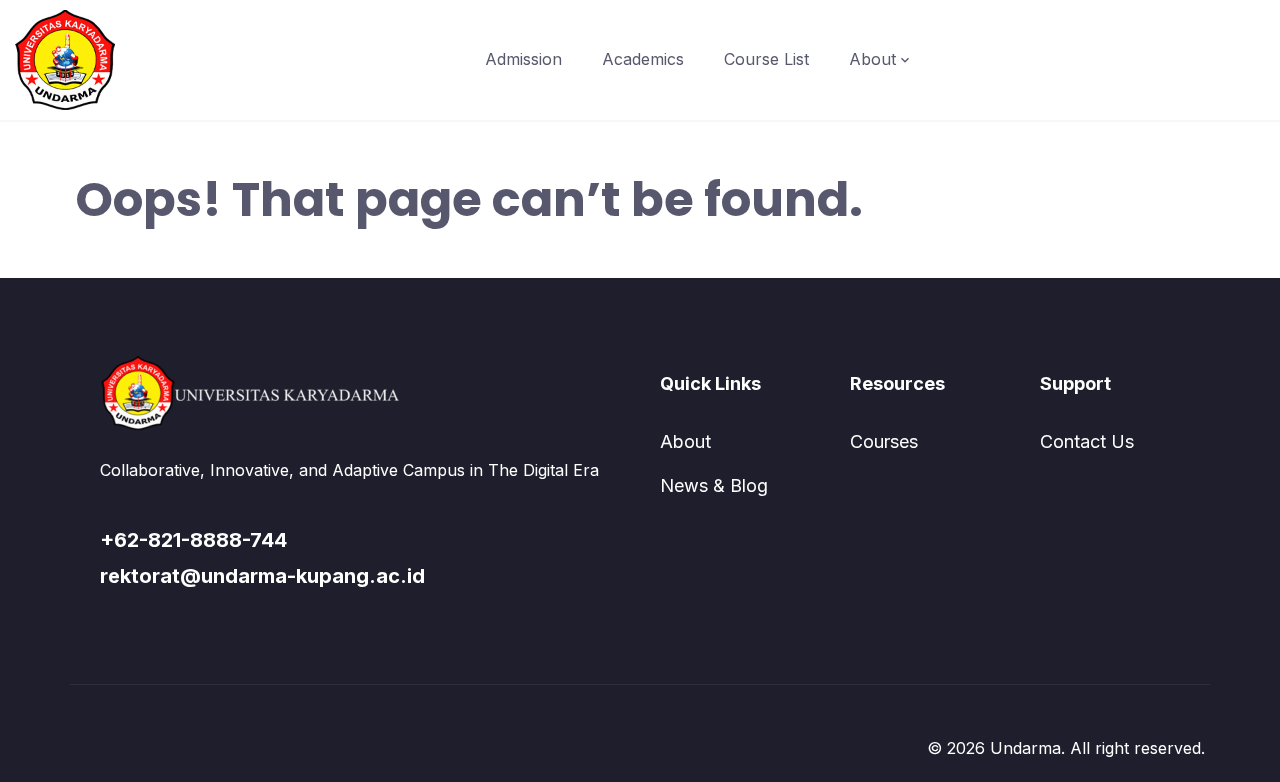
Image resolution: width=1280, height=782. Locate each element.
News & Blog (714, 485)
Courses (884, 441)
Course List (766, 59)
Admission (523, 59)
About (872, 59)
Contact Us (1087, 441)
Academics (643, 59)
